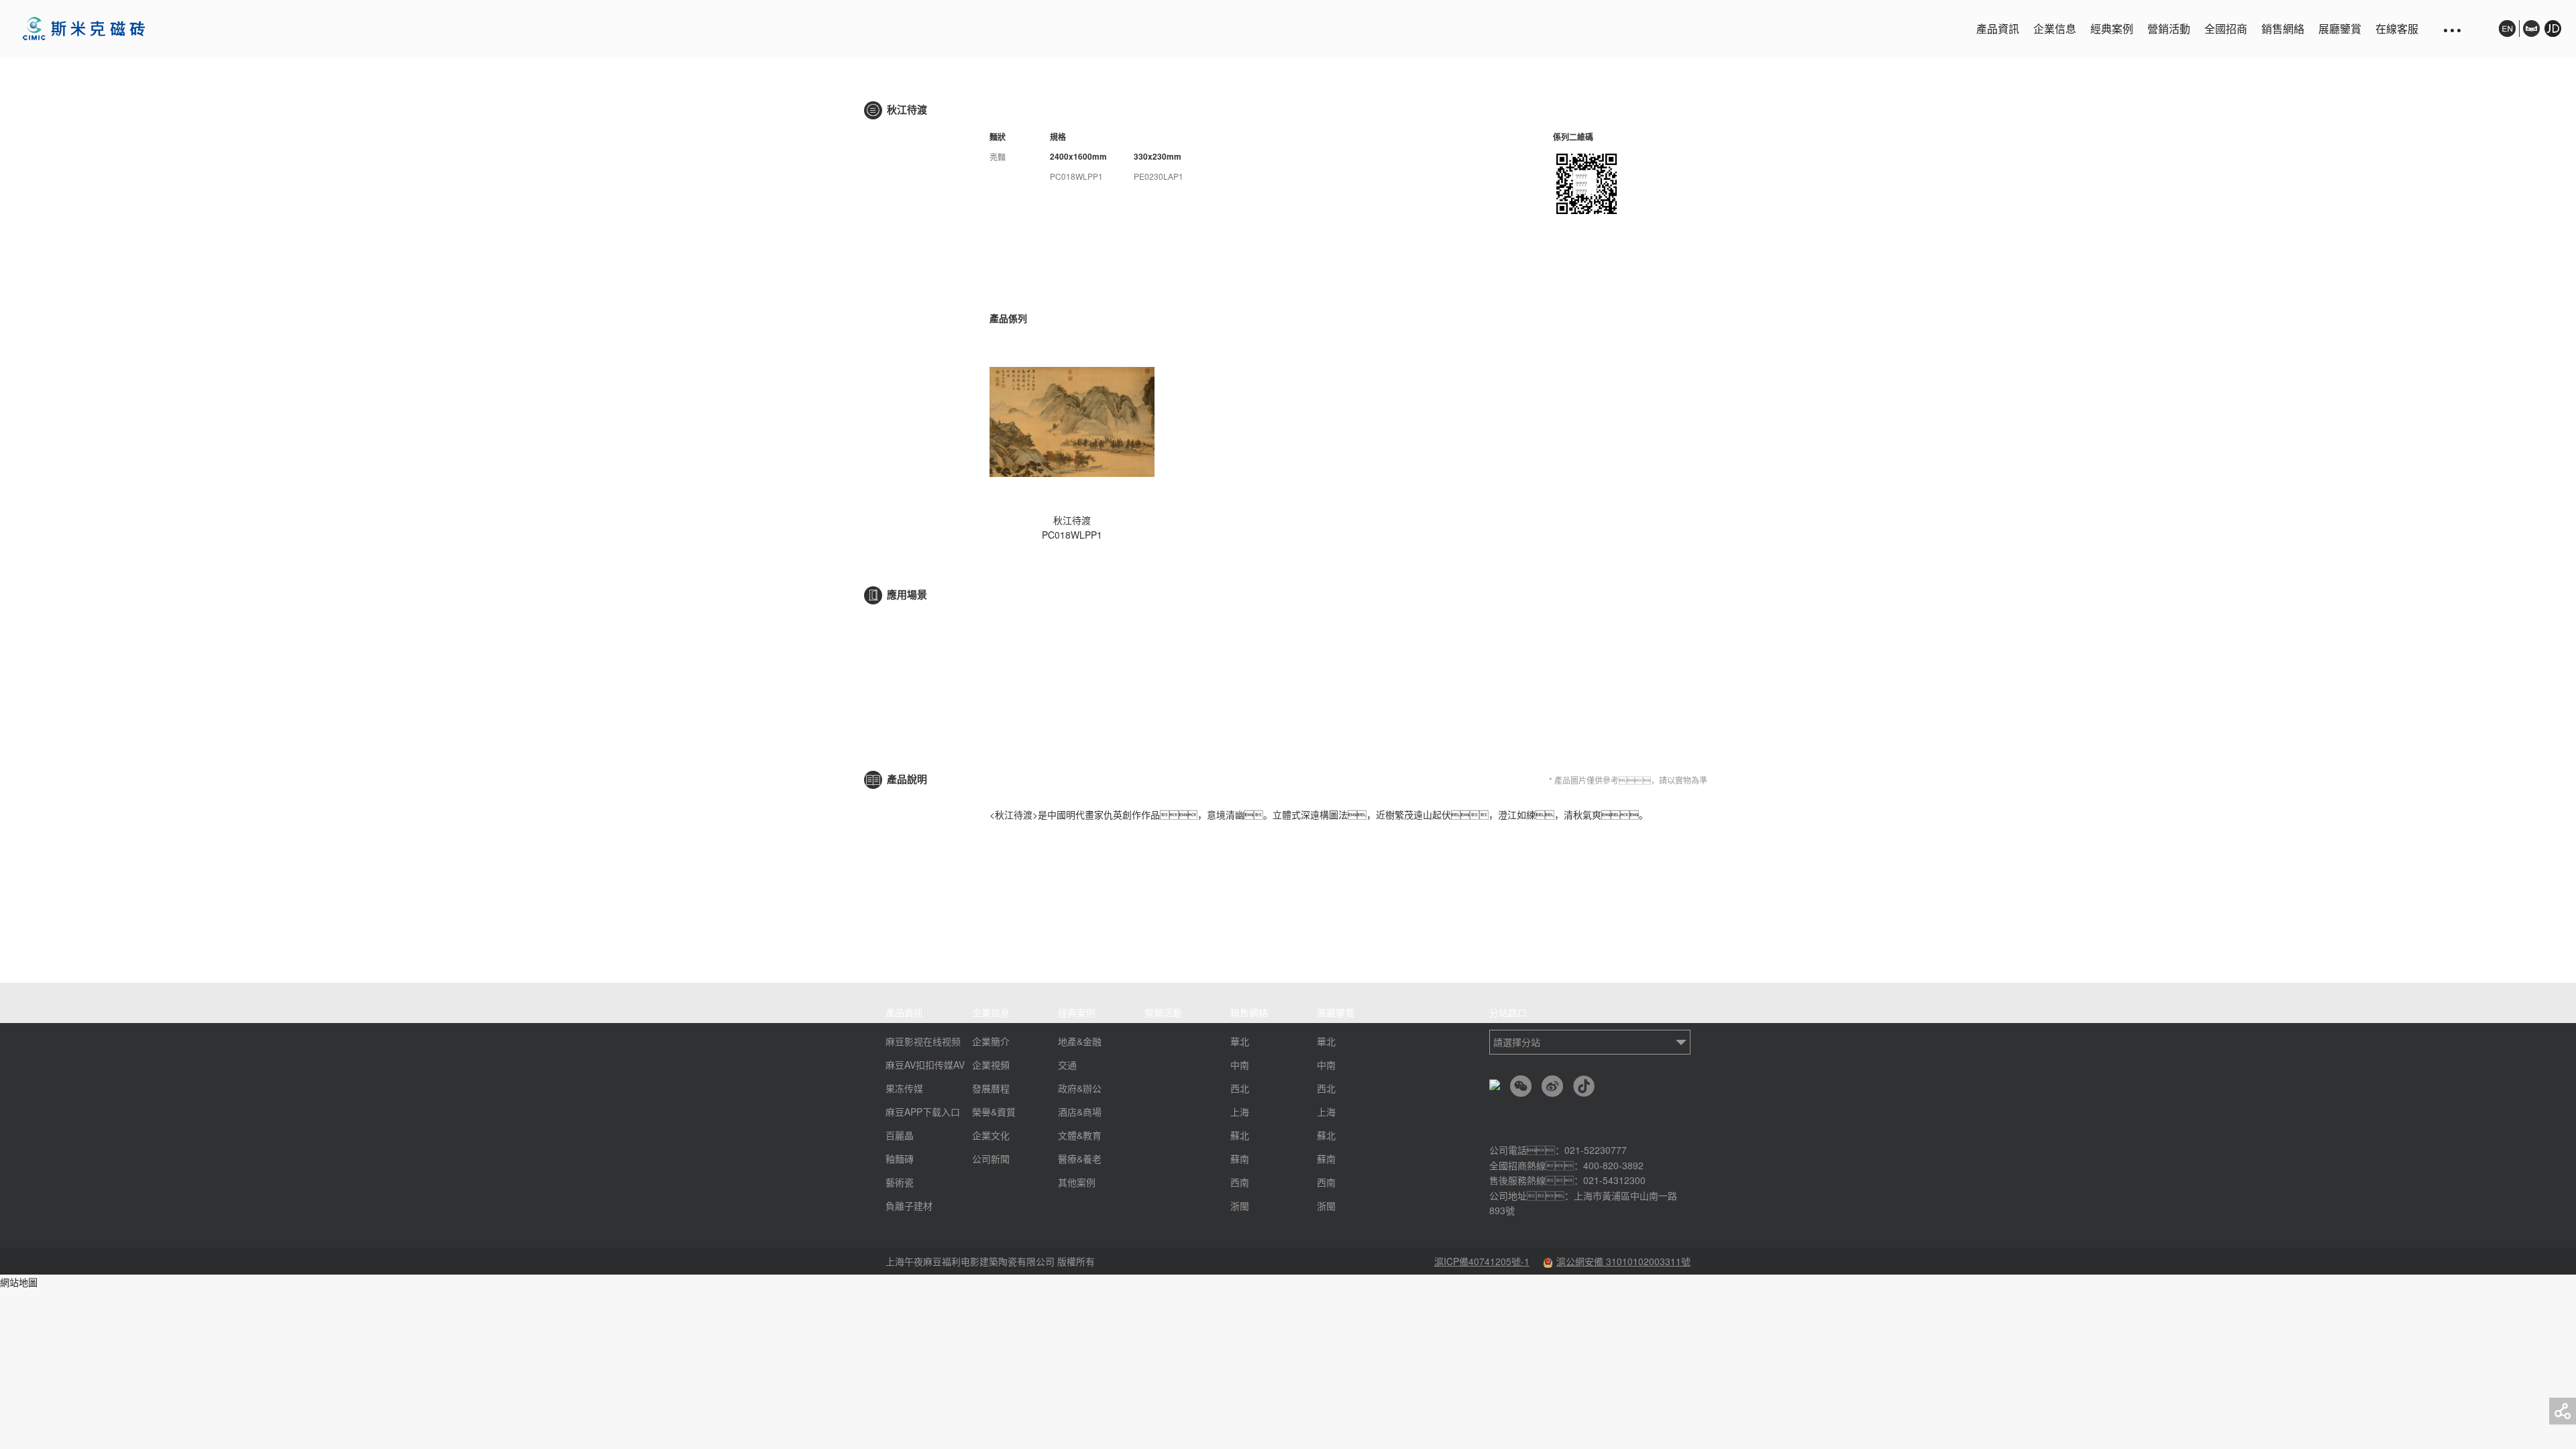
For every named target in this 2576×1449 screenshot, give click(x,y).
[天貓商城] (2531, 29)
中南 (1240, 1065)
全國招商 (2226, 29)
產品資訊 (1998, 29)
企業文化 (991, 1135)
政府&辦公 (1080, 1088)
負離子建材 (909, 1205)
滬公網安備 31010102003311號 (1623, 1261)
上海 (1240, 1112)
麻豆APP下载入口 (923, 1112)
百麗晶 (900, 1135)
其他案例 (1077, 1182)
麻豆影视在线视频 (923, 1041)
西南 (1240, 1182)
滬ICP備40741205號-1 (1482, 1261)
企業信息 (2055, 29)
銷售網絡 (2283, 29)
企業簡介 (991, 1041)
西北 (1240, 1088)
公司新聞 (991, 1159)
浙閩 (1240, 1205)
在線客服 (2397, 29)
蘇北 (1240, 1135)
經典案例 (2112, 29)
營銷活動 (2169, 29)
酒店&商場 (1080, 1112)
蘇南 (1240, 1159)
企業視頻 (991, 1065)
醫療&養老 (1080, 1159)
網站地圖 (19, 1282)
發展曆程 (991, 1088)
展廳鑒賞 (2340, 29)
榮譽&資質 (994, 1112)
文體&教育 (1080, 1135)
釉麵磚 (900, 1159)
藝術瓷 (900, 1182)
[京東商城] (2551, 35)
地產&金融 (1080, 1041)
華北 (1240, 1041)
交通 (1067, 1065)
